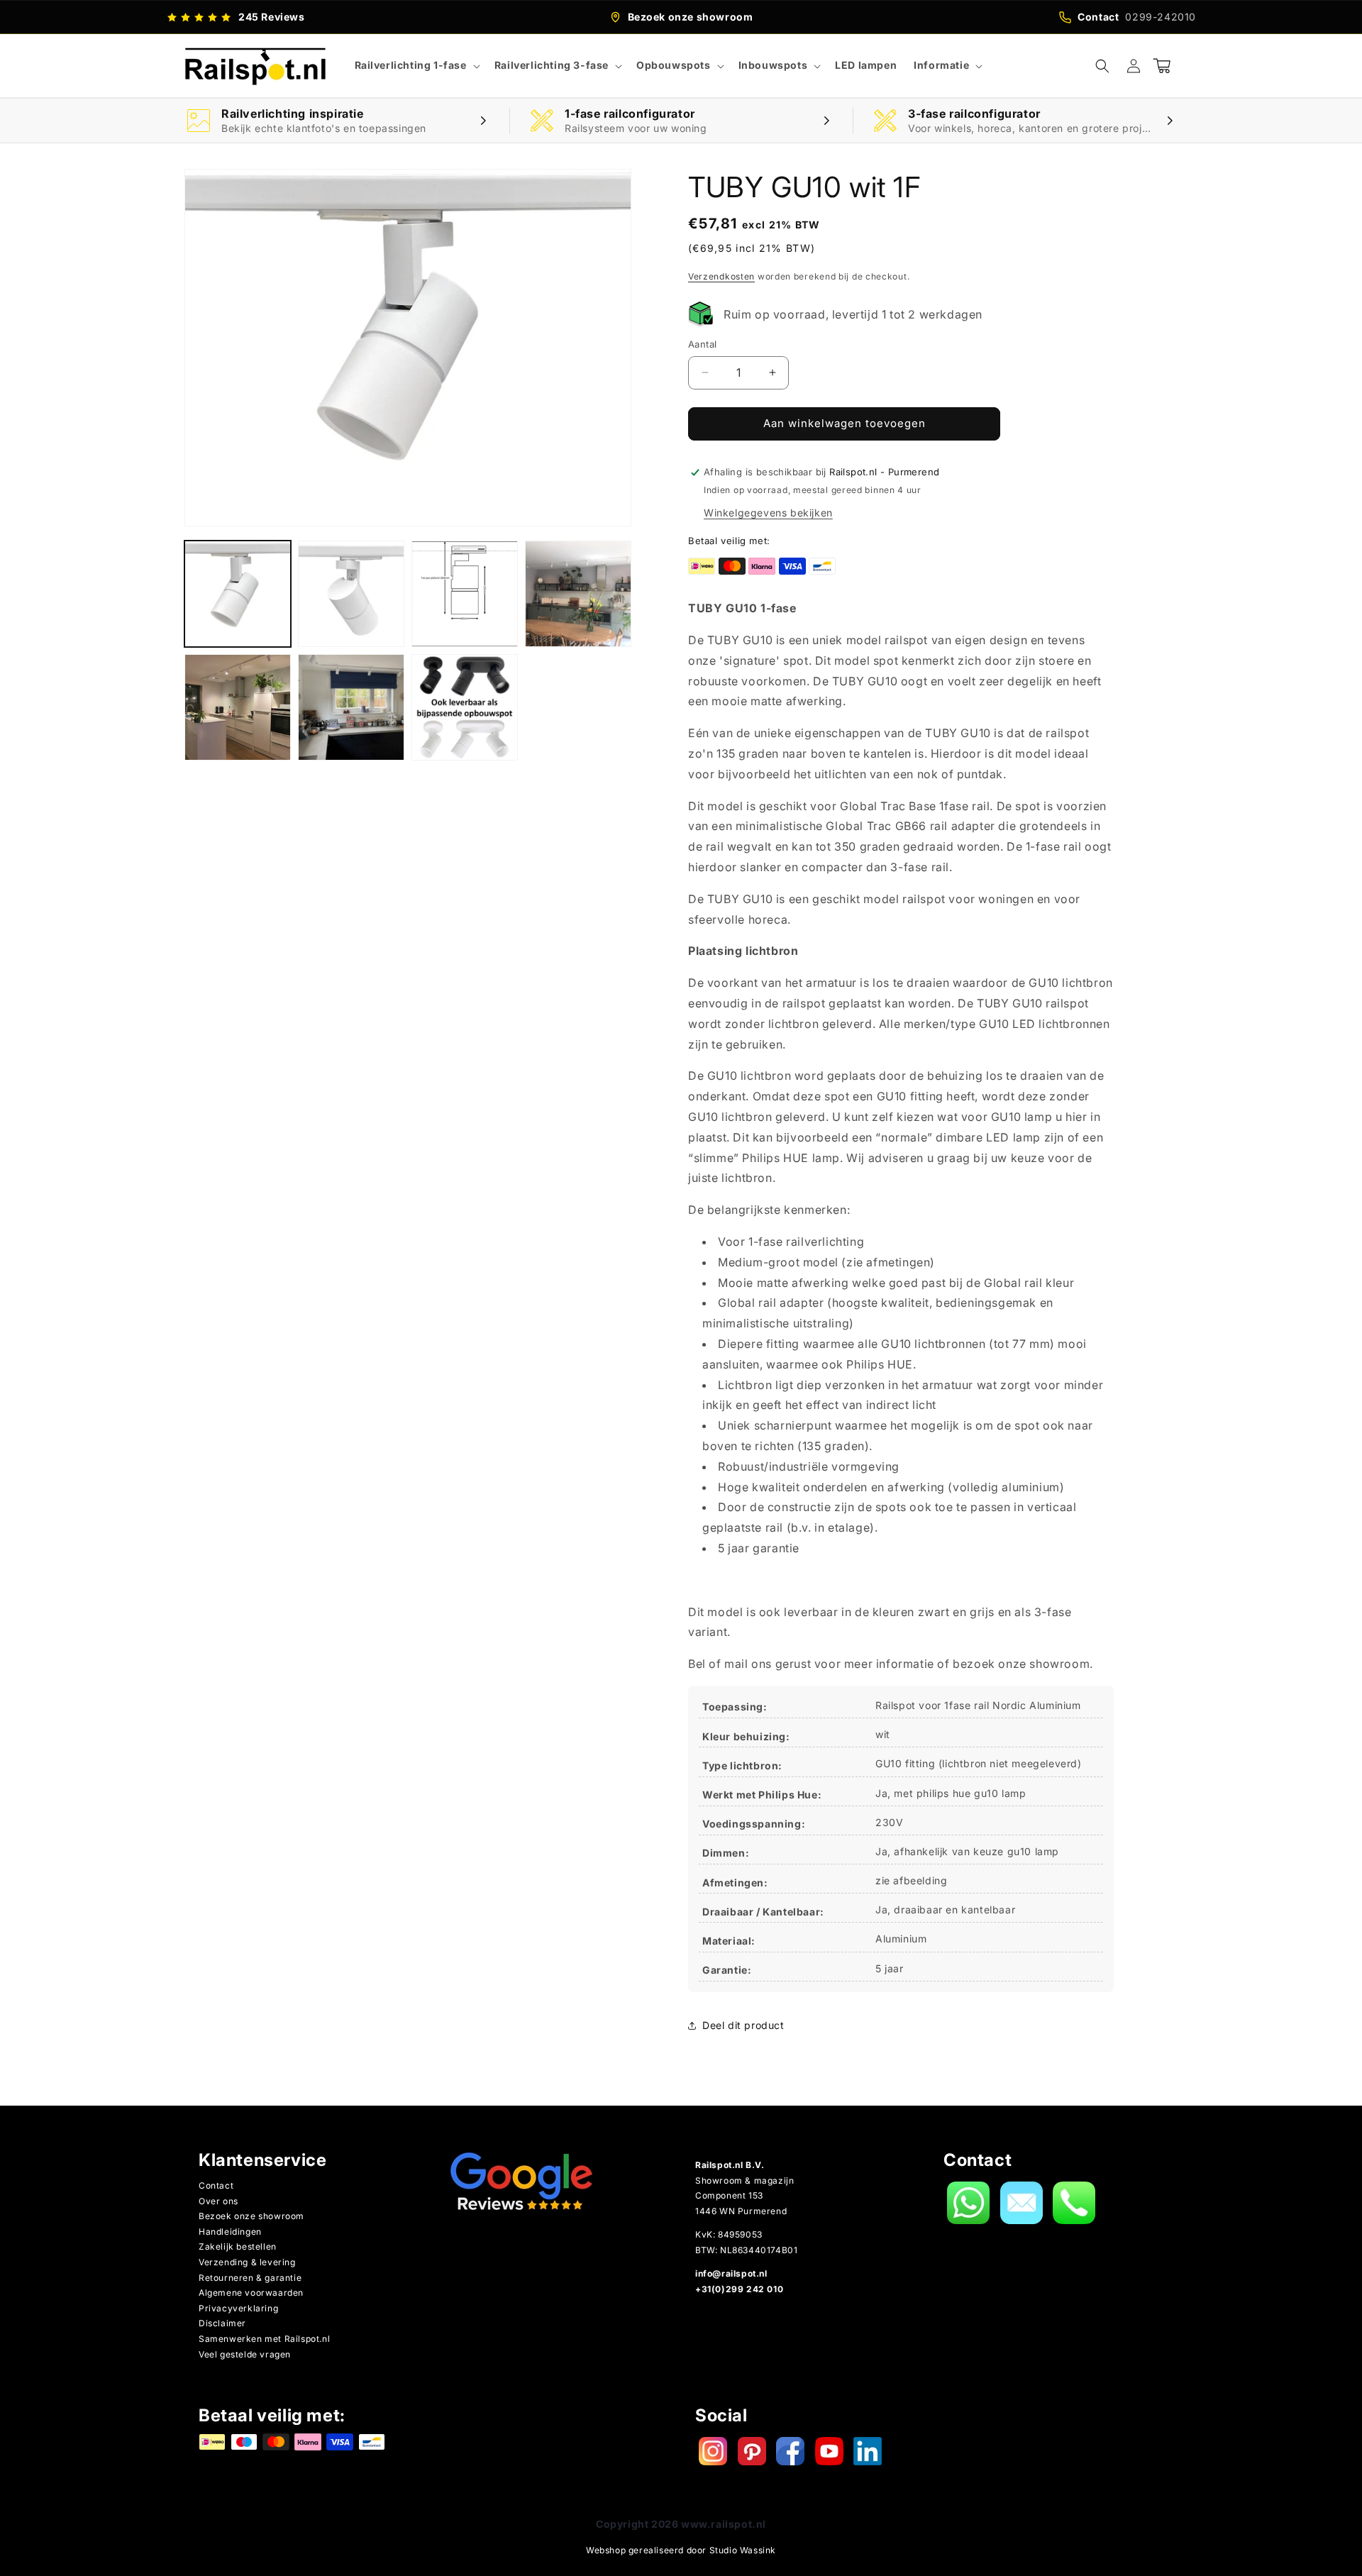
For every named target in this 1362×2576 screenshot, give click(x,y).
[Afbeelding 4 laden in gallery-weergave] (578, 594)
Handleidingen (230, 2232)
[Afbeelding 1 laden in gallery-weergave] (238, 594)
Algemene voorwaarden (251, 2293)
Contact (216, 2185)
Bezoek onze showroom (251, 2216)
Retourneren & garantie (250, 2278)
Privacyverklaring (238, 2308)
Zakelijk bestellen (238, 2246)
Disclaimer (222, 2323)
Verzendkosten (721, 276)
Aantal (702, 344)
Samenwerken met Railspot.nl (264, 2339)
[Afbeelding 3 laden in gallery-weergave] (465, 594)
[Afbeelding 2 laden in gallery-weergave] (351, 594)
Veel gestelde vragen (245, 2354)
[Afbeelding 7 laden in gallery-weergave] (465, 707)
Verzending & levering (247, 2262)
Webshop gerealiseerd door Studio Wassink (681, 2550)
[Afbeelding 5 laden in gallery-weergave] (238, 707)
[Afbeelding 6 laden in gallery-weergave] (351, 707)
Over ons (218, 2201)
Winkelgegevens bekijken (768, 513)
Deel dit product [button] (743, 2025)
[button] (416, 65)
